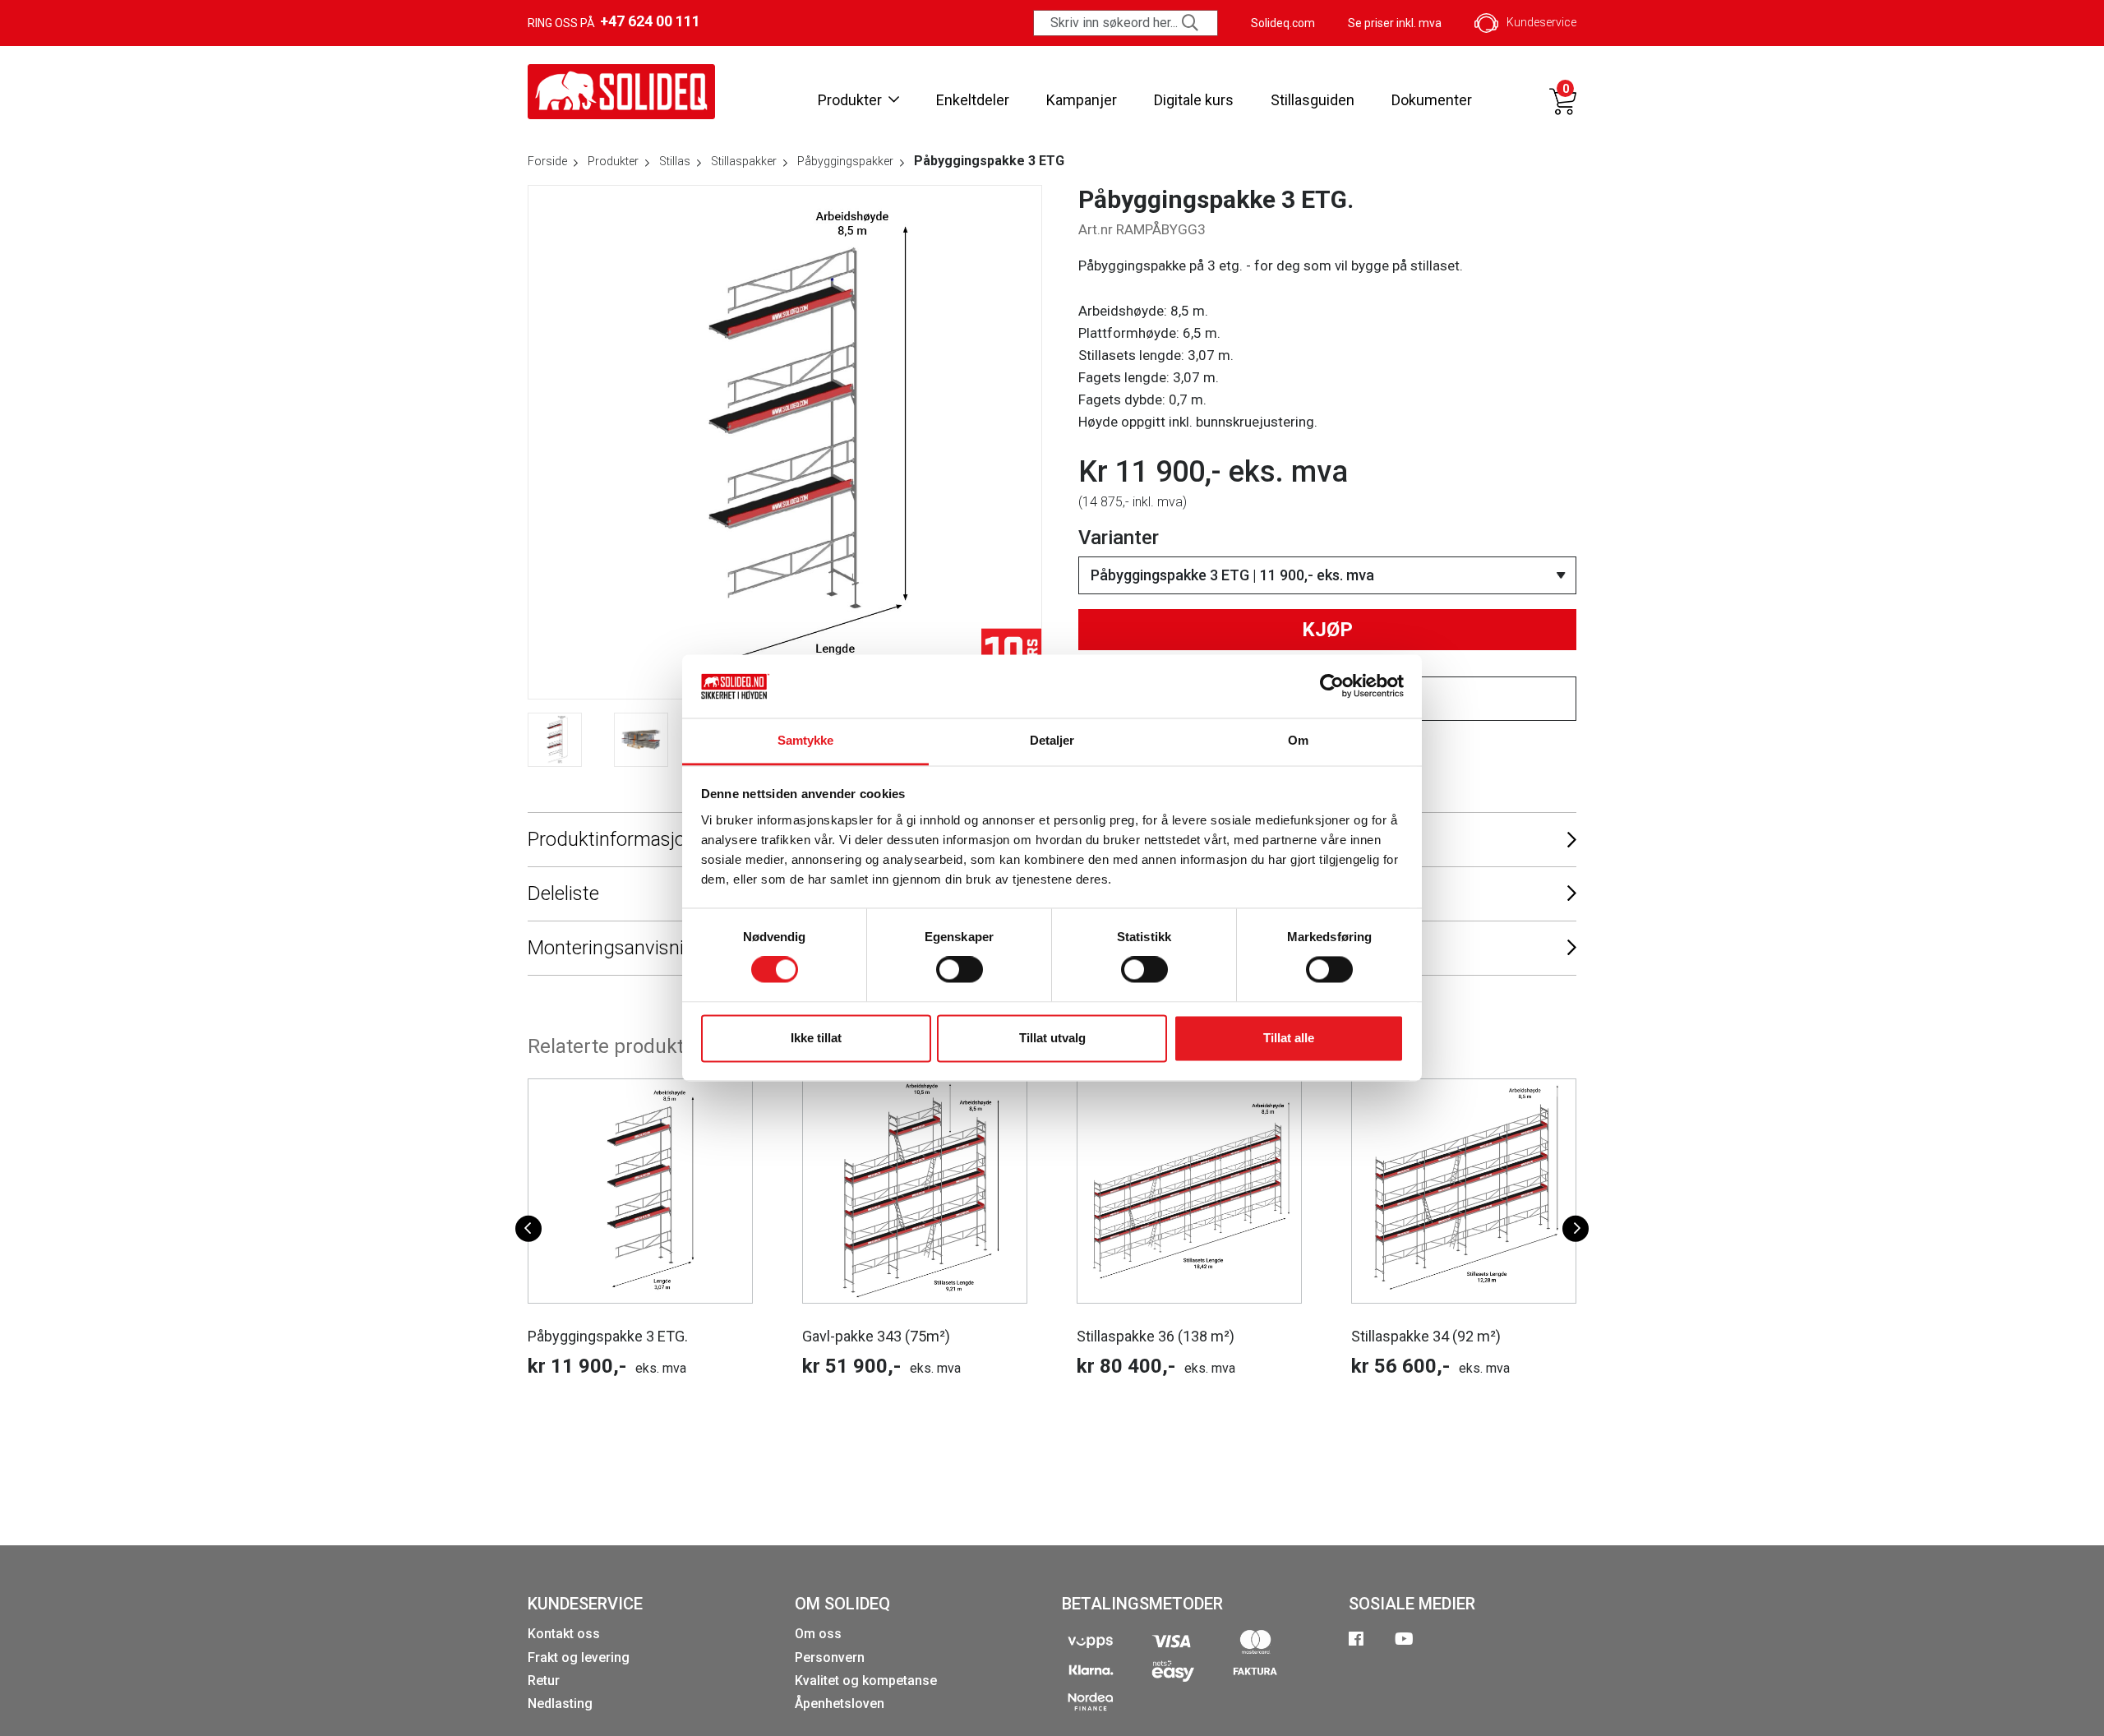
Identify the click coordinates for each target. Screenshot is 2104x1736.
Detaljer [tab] (1052, 740)
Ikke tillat (816, 1038)
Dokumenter (1432, 100)
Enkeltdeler (973, 100)
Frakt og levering (579, 1658)
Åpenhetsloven (840, 1704)
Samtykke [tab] (806, 740)
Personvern (830, 1658)
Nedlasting (560, 1704)
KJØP (1327, 630)
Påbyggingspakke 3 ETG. (608, 1336)
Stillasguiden (1313, 100)
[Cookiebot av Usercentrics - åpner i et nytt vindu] (1332, 686)
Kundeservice (1541, 22)
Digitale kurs (1194, 100)
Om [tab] (1298, 740)
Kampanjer (1082, 100)
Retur (544, 1681)
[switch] (960, 970)
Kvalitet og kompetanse (866, 1681)
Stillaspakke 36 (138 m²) (1156, 1336)
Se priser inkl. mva (1395, 23)
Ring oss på (614, 21)
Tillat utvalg (1052, 1038)
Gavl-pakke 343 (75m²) (876, 1336)
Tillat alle (1289, 1038)
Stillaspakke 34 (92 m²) (1426, 1336)
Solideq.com (1283, 23)
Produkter (850, 100)
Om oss (818, 1634)
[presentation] (528, 1228)
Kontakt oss (564, 1634)
